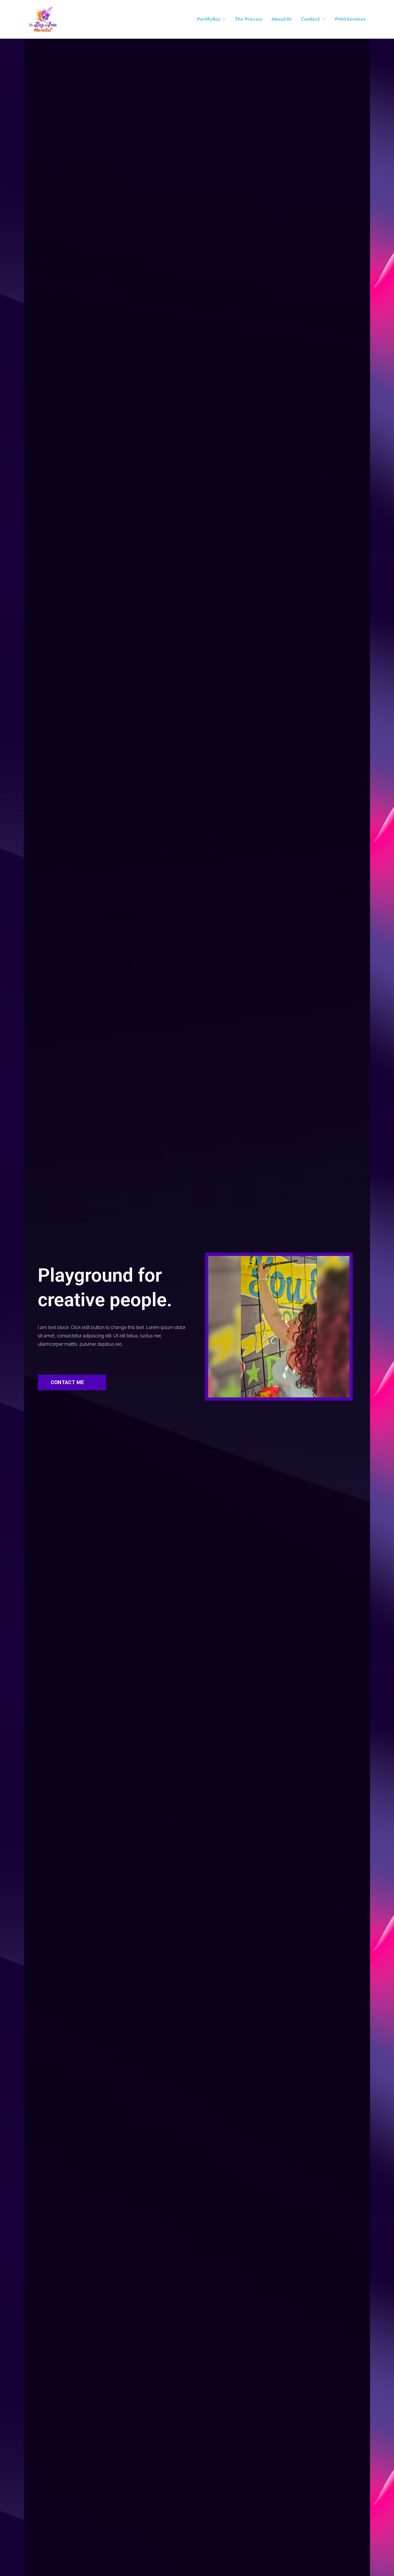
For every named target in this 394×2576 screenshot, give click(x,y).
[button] (223, 19)
